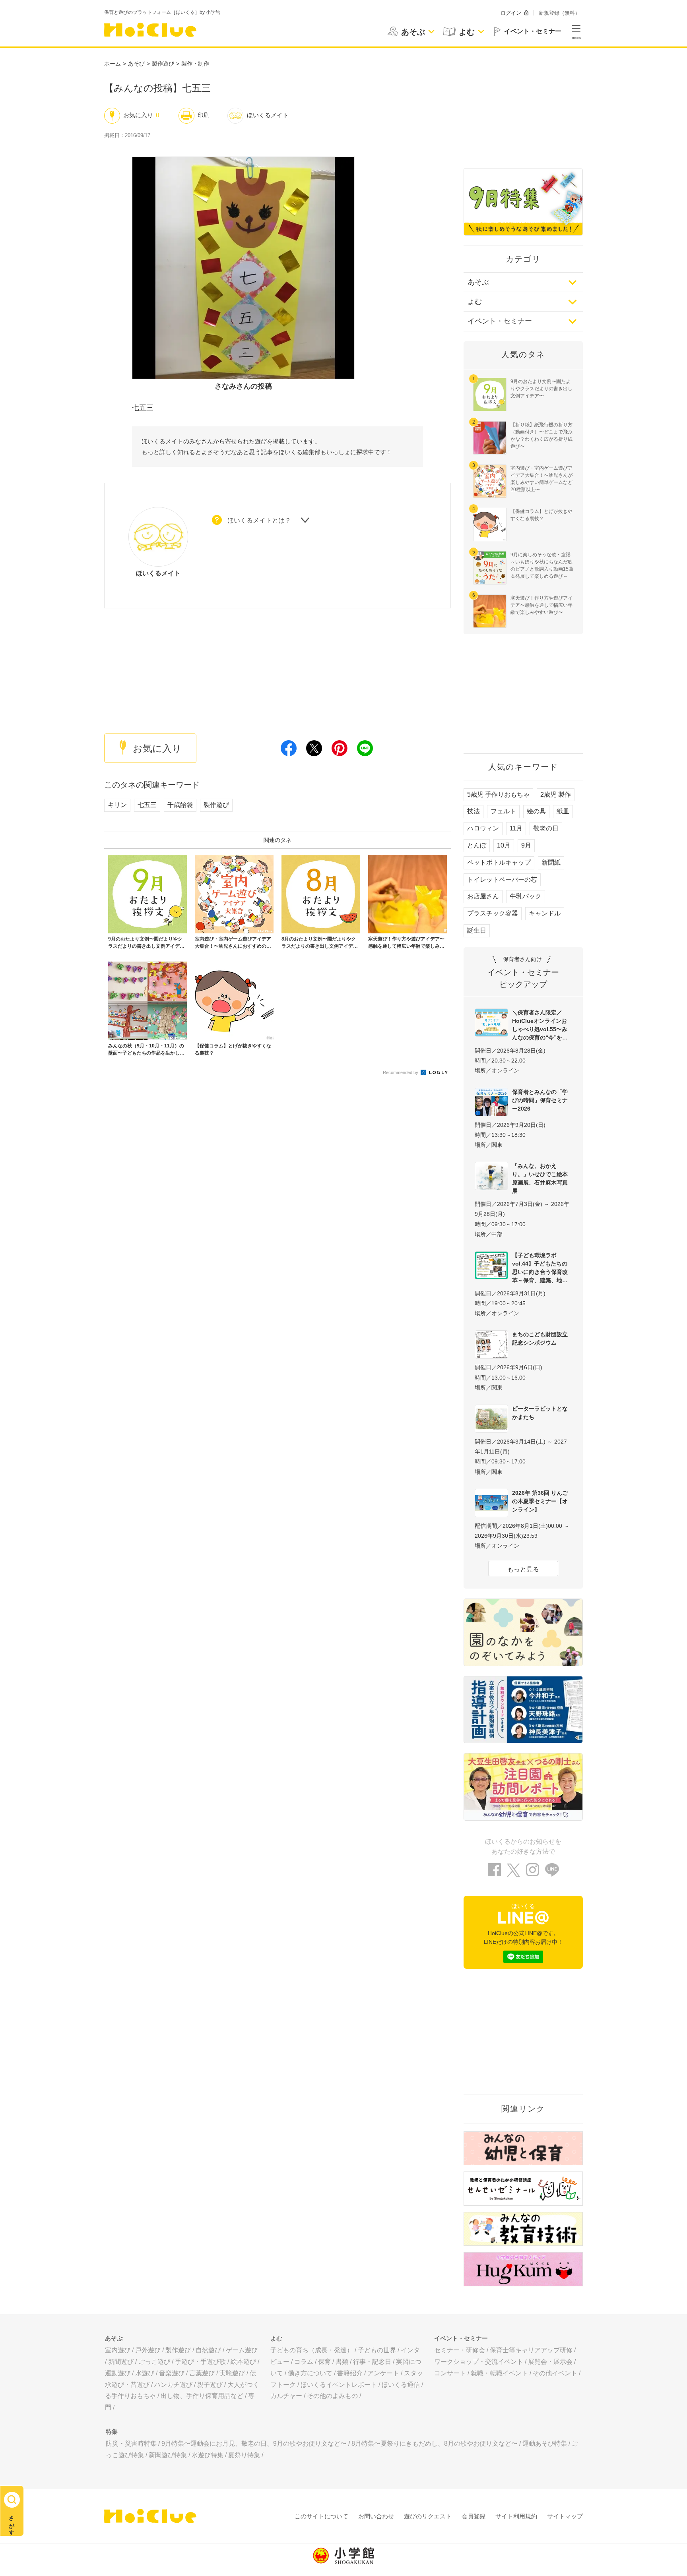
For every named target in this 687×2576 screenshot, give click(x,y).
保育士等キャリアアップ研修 (531, 2350)
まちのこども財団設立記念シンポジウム (540, 1338)
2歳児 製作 (556, 794)
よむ (475, 302)
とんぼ (477, 845)
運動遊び (118, 2373)
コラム (304, 2362)
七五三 (147, 805)
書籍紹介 (350, 2373)
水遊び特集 (208, 2455)
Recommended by (401, 1072)
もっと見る (523, 1569)
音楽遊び (172, 2373)
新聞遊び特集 (168, 2455)
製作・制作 (195, 64)
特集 (112, 2432)
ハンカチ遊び (173, 2385)
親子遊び (210, 2385)
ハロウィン (483, 828)
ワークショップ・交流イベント (479, 2362)
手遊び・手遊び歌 (200, 2362)
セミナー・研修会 (460, 2350)
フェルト (503, 811)
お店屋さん (483, 896)
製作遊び (163, 64)
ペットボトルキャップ (499, 862)
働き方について (310, 2373)
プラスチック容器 (493, 913)
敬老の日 (546, 828)
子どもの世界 (377, 2350)
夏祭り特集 (244, 2455)
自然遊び (208, 2350)
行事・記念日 (372, 2362)
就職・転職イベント (499, 2373)
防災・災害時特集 (131, 2443)
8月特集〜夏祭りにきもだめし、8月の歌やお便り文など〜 (435, 2443)
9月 (526, 845)
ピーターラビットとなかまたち (540, 1413)
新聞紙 (551, 862)
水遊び (145, 2373)
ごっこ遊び (154, 2362)
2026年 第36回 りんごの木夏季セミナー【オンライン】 (540, 1501)
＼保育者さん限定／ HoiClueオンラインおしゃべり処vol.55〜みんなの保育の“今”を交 (540, 1025)
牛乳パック (526, 896)
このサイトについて (321, 2516)
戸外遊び (148, 2350)
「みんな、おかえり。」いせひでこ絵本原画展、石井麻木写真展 (540, 1178)
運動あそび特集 (545, 2443)
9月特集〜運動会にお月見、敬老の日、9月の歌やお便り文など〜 (254, 2443)
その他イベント (555, 2373)
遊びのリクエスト (428, 2516)
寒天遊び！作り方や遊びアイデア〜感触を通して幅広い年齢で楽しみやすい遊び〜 (541, 605)
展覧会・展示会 (550, 2362)
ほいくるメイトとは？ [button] (259, 520)
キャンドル (545, 913)
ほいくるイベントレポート (339, 2385)
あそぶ (478, 282)
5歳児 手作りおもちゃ (498, 794)
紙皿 (563, 811)
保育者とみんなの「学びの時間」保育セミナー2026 (540, 1100)
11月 (516, 828)
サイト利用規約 (516, 2516)
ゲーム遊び (242, 2350)
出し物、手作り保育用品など (202, 2396)
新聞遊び (121, 2362)
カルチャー (286, 2396)
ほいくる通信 (401, 2385)
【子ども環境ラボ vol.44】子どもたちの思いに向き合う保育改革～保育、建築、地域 (540, 1268)
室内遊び (118, 2350)
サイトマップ (565, 2516)
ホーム (113, 64)
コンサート (450, 2373)
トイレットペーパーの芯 (502, 880)
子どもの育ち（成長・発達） (312, 2350)
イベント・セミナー (500, 321)
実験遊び (232, 2373)
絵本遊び (243, 2362)
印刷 (204, 115)
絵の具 (536, 811)
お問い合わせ (376, 2516)
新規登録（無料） (559, 13)
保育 (324, 2362)
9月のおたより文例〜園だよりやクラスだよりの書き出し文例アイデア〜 (541, 389)
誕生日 (477, 930)
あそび (136, 64)
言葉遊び (202, 2373)
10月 (504, 845)
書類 (342, 2362)
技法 (474, 811)
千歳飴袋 (180, 805)
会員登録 (474, 2516)
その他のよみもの (332, 2396)
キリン (117, 805)
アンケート (383, 2373)
